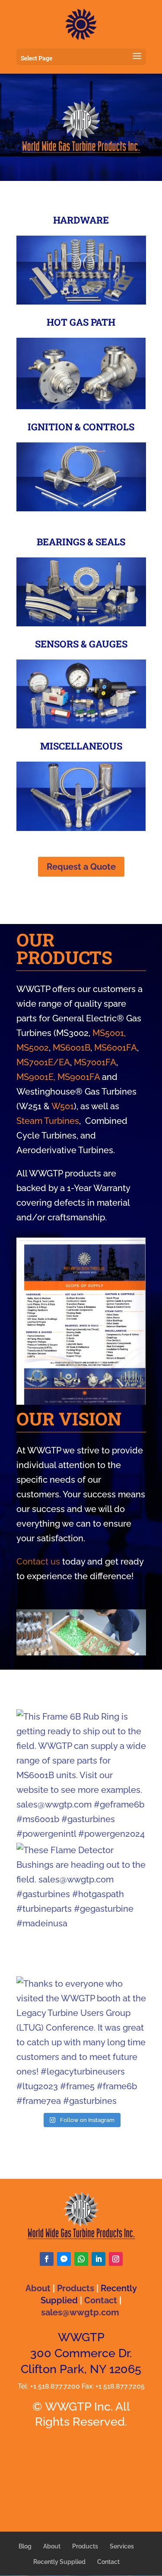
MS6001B (71, 1048)
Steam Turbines (48, 1121)
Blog (25, 2546)
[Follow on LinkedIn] (98, 2259)
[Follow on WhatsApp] (81, 2259)
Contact (101, 2300)
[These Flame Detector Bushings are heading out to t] (81, 1907)
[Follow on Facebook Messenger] (64, 2259)
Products (76, 2288)
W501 (63, 1106)
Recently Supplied (59, 2562)
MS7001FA (95, 1062)
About (38, 2288)
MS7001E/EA (43, 1062)
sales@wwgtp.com (80, 2312)
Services (122, 2546)
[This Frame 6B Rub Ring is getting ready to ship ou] (81, 1774)
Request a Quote (81, 867)
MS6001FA (116, 1048)
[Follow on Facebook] (47, 2259)
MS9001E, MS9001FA (58, 1077)
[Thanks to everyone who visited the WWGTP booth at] (81, 2041)
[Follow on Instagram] (116, 2259)
